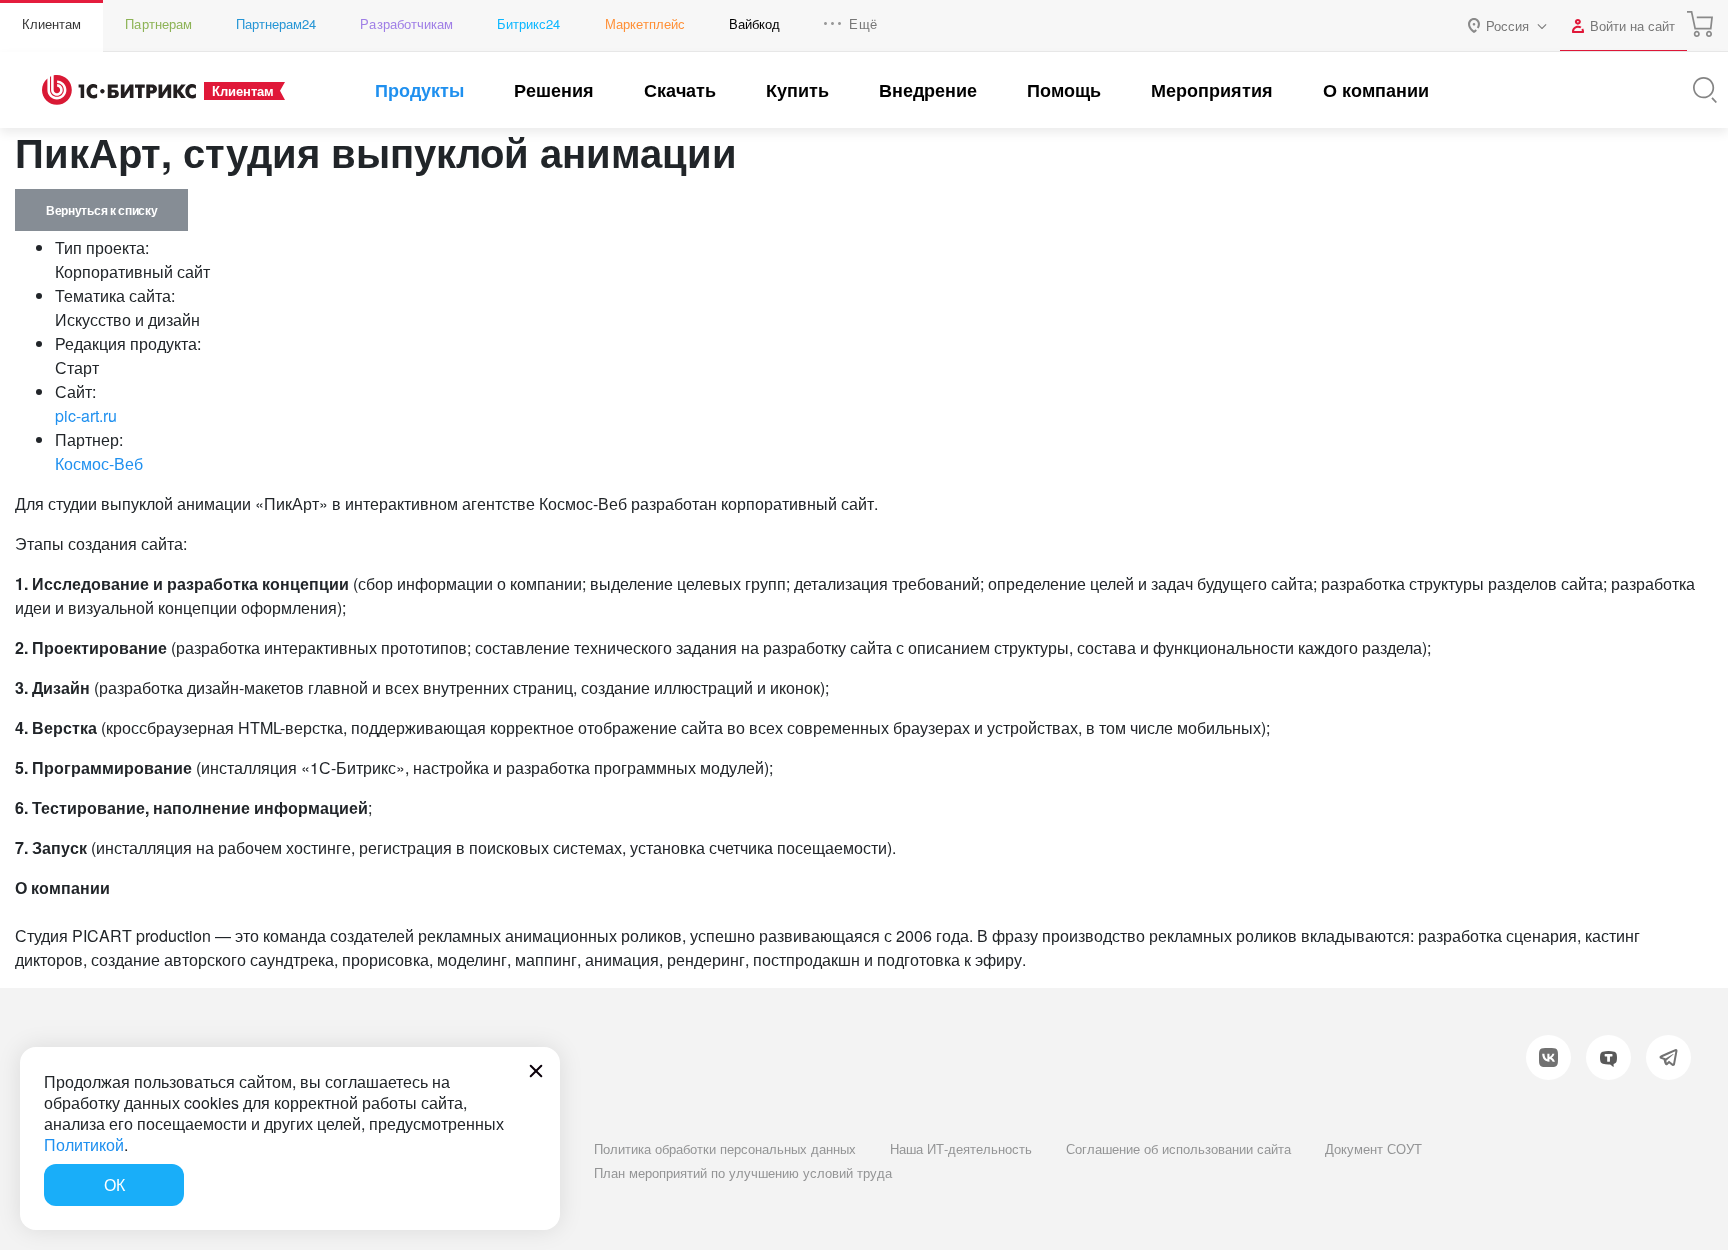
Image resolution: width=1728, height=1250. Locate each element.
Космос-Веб (99, 463)
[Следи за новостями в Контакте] (1548, 1057)
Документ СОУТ (1373, 1148)
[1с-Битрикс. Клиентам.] (119, 90)
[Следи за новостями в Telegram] (1668, 1057)
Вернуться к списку (101, 210)
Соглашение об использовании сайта (1178, 1148)
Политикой (84, 1144)
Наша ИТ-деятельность (961, 1148)
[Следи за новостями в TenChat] (1608, 1057)
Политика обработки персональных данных (725, 1148)
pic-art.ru (86, 415)
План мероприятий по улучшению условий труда (743, 1172)
